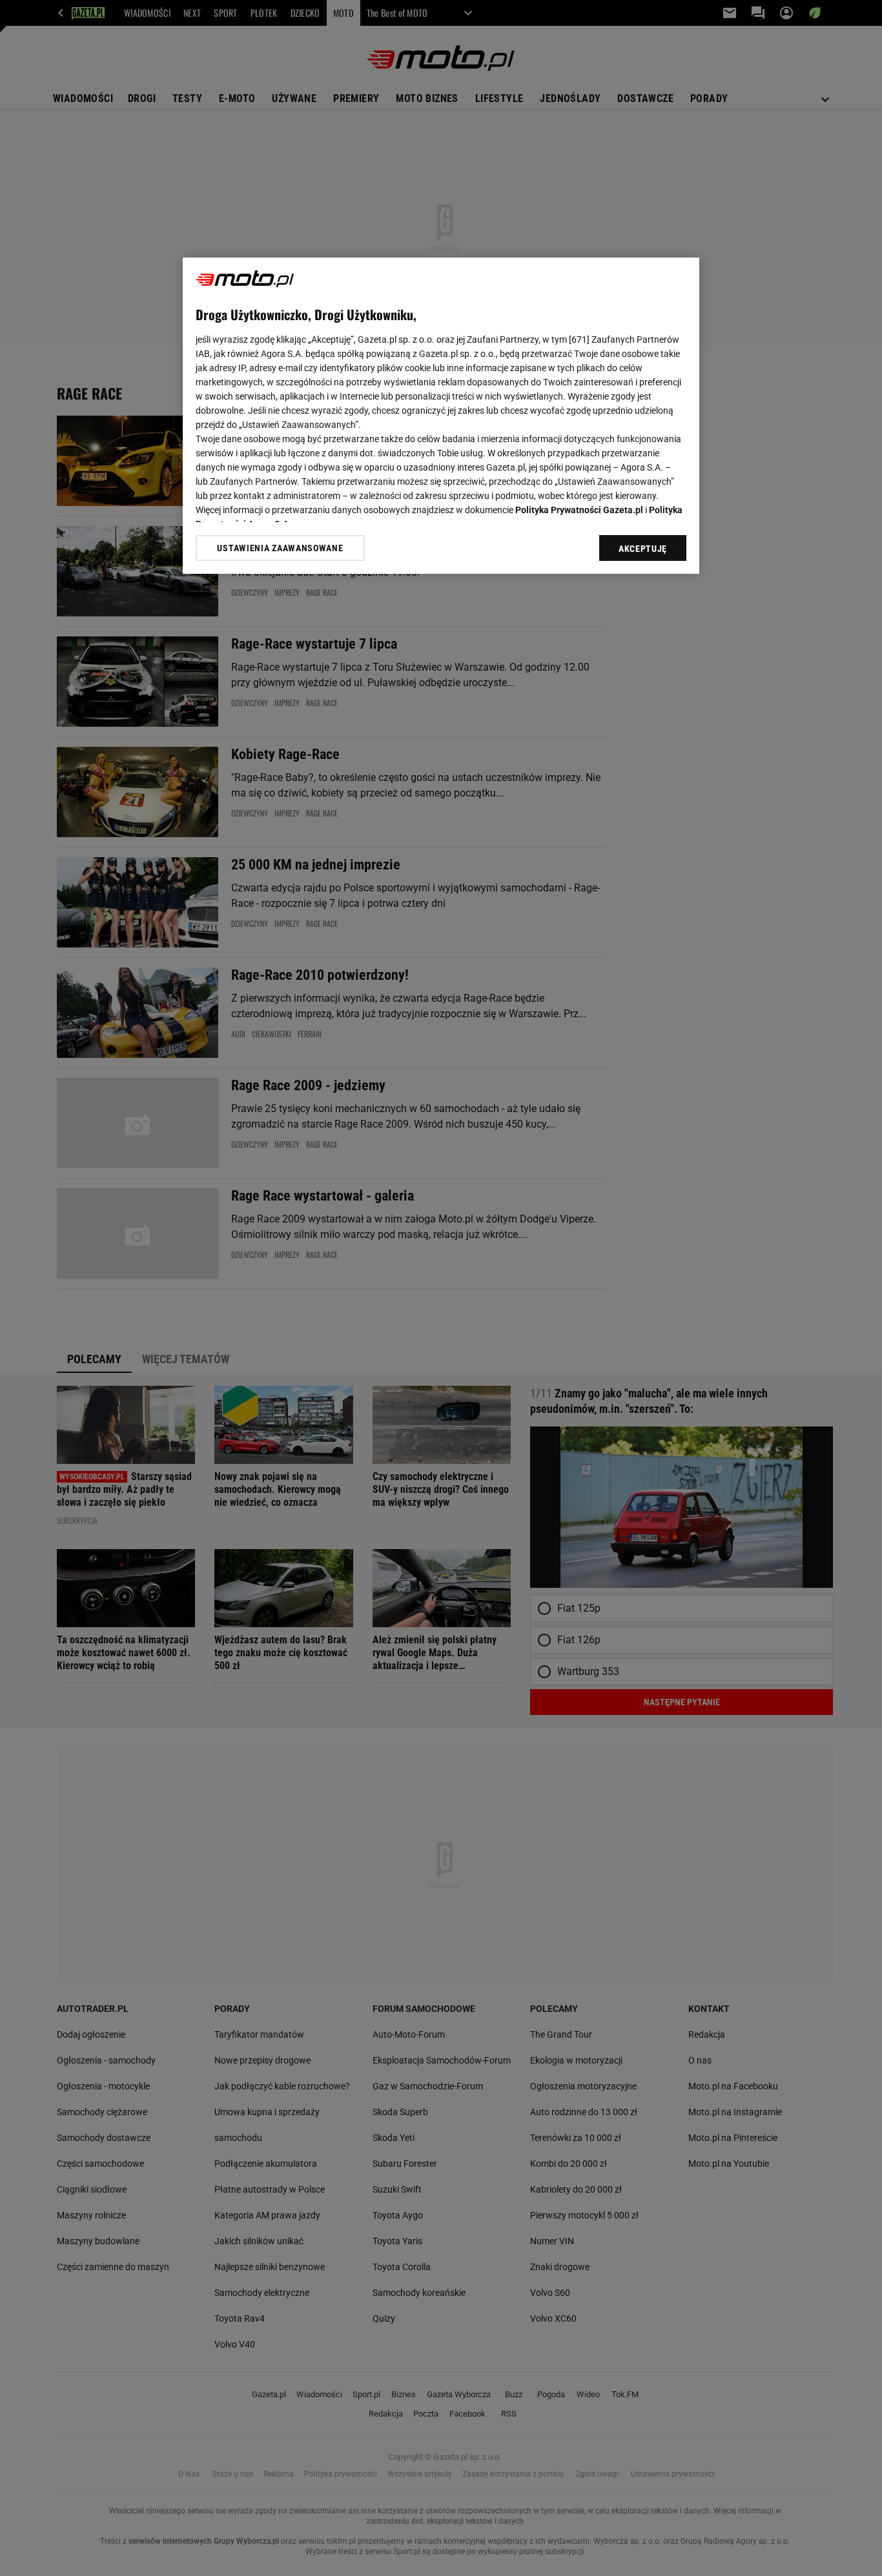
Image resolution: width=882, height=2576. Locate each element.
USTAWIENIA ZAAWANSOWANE (280, 548)
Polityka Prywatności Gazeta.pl (579, 510)
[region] (441, 416)
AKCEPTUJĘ (643, 549)
